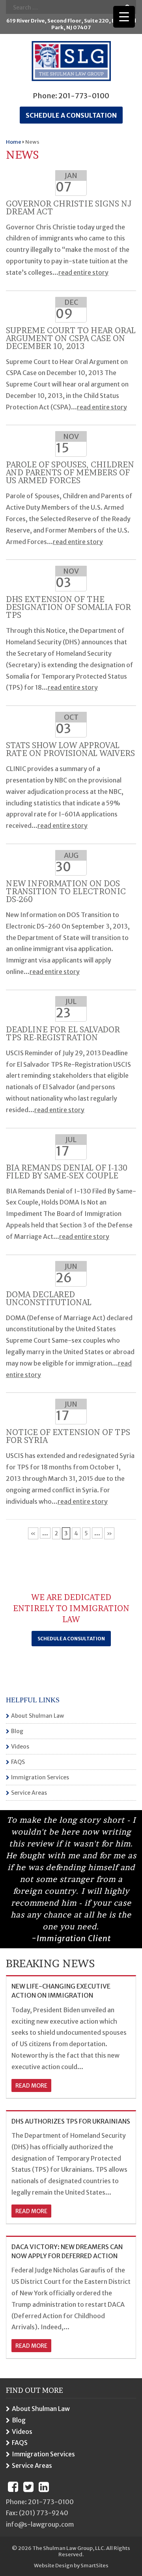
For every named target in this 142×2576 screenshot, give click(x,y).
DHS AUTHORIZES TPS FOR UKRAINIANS (71, 2121)
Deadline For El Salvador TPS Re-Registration (63, 1034)
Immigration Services (40, 1777)
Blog (17, 1731)
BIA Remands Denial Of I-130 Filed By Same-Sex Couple (67, 1172)
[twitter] (28, 2487)
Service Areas (29, 1793)
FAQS (18, 1762)
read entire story (83, 272)
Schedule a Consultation (71, 1639)
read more (31, 2086)
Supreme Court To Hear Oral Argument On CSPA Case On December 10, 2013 (71, 338)
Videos (20, 1747)
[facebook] (13, 2487)
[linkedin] (44, 2487)
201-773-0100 (84, 96)
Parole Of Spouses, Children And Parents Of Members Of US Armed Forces (70, 473)
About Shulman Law (37, 1716)
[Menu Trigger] (124, 17)
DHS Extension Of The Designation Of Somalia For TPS (68, 607)
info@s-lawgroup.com (40, 2524)
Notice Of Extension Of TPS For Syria (68, 1436)
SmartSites (94, 2566)
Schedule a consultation (71, 115)
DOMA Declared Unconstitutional (49, 1298)
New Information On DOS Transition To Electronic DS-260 (66, 891)
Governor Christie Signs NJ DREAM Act (69, 208)
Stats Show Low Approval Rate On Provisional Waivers (70, 749)
